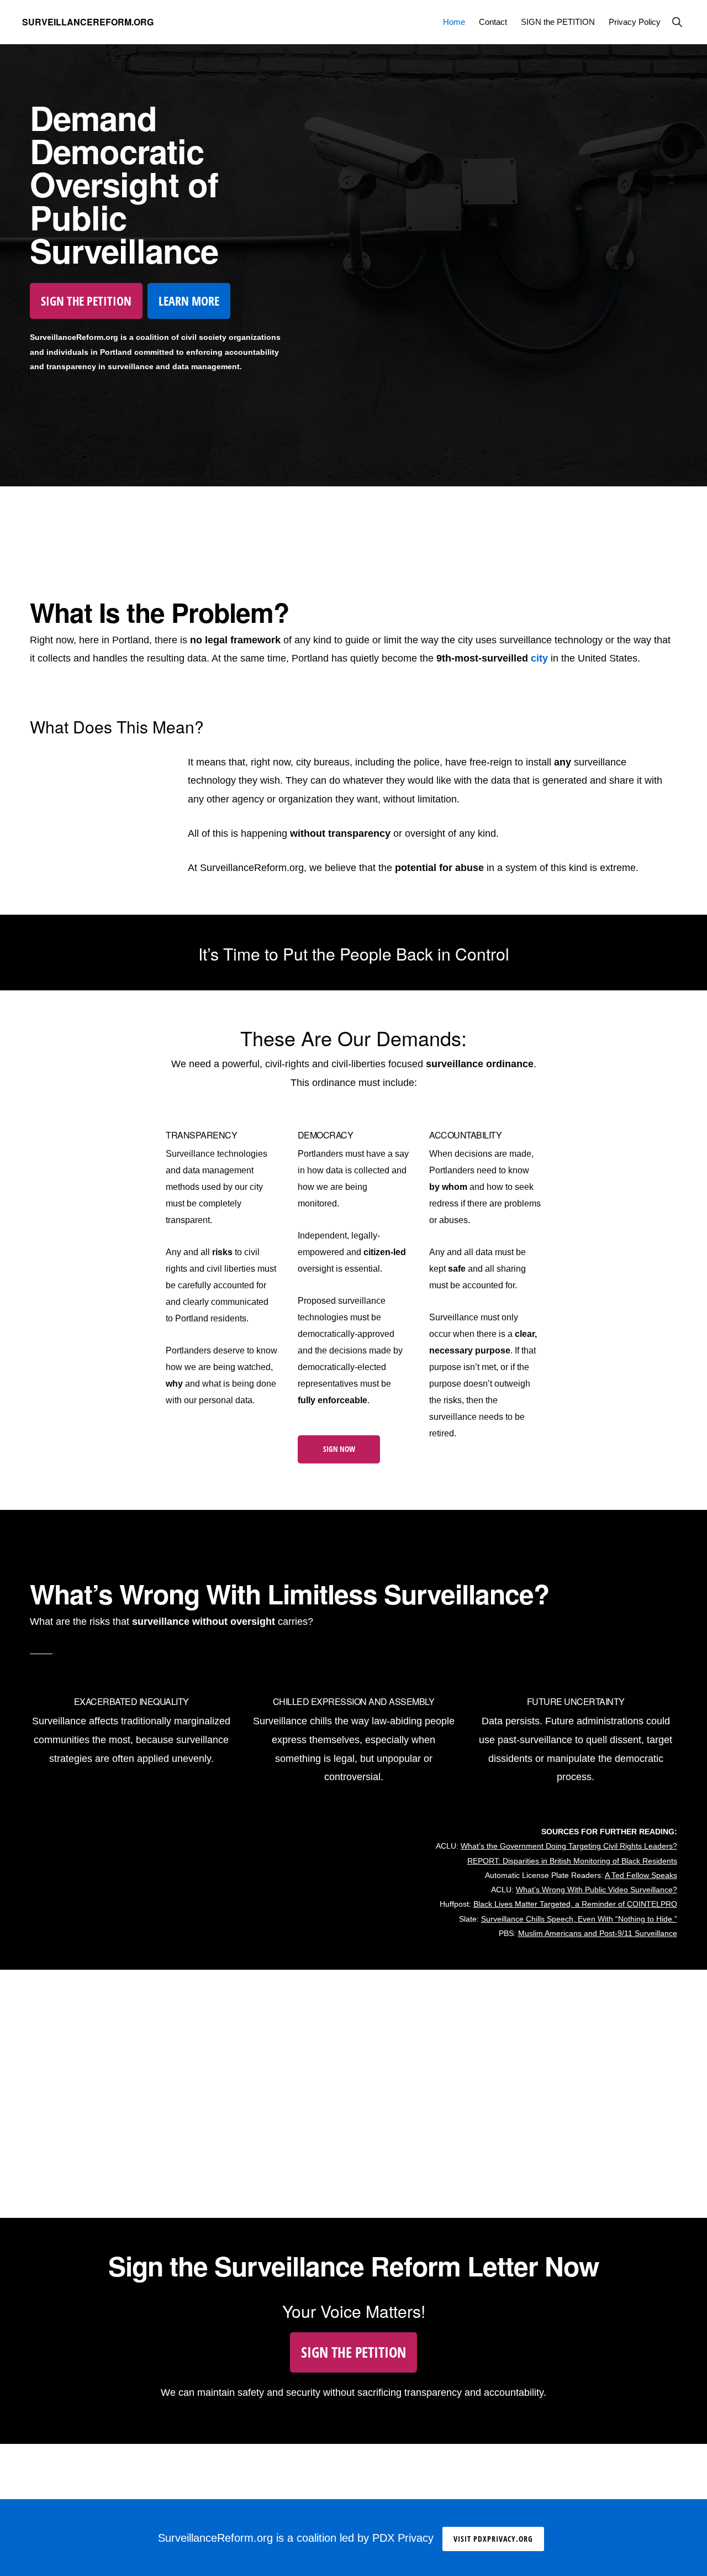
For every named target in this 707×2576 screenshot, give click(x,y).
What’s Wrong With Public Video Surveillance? (597, 1890)
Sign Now (339, 1449)
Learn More (189, 301)
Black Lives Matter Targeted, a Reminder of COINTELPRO (575, 1904)
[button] (677, 22)
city (539, 658)
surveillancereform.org (88, 22)
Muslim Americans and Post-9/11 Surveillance (598, 1933)
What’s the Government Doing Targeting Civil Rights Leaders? (569, 1846)
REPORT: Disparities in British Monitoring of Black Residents (572, 1861)
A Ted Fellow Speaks (641, 1875)
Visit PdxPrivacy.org (493, 2539)
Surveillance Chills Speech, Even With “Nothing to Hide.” (579, 1919)
